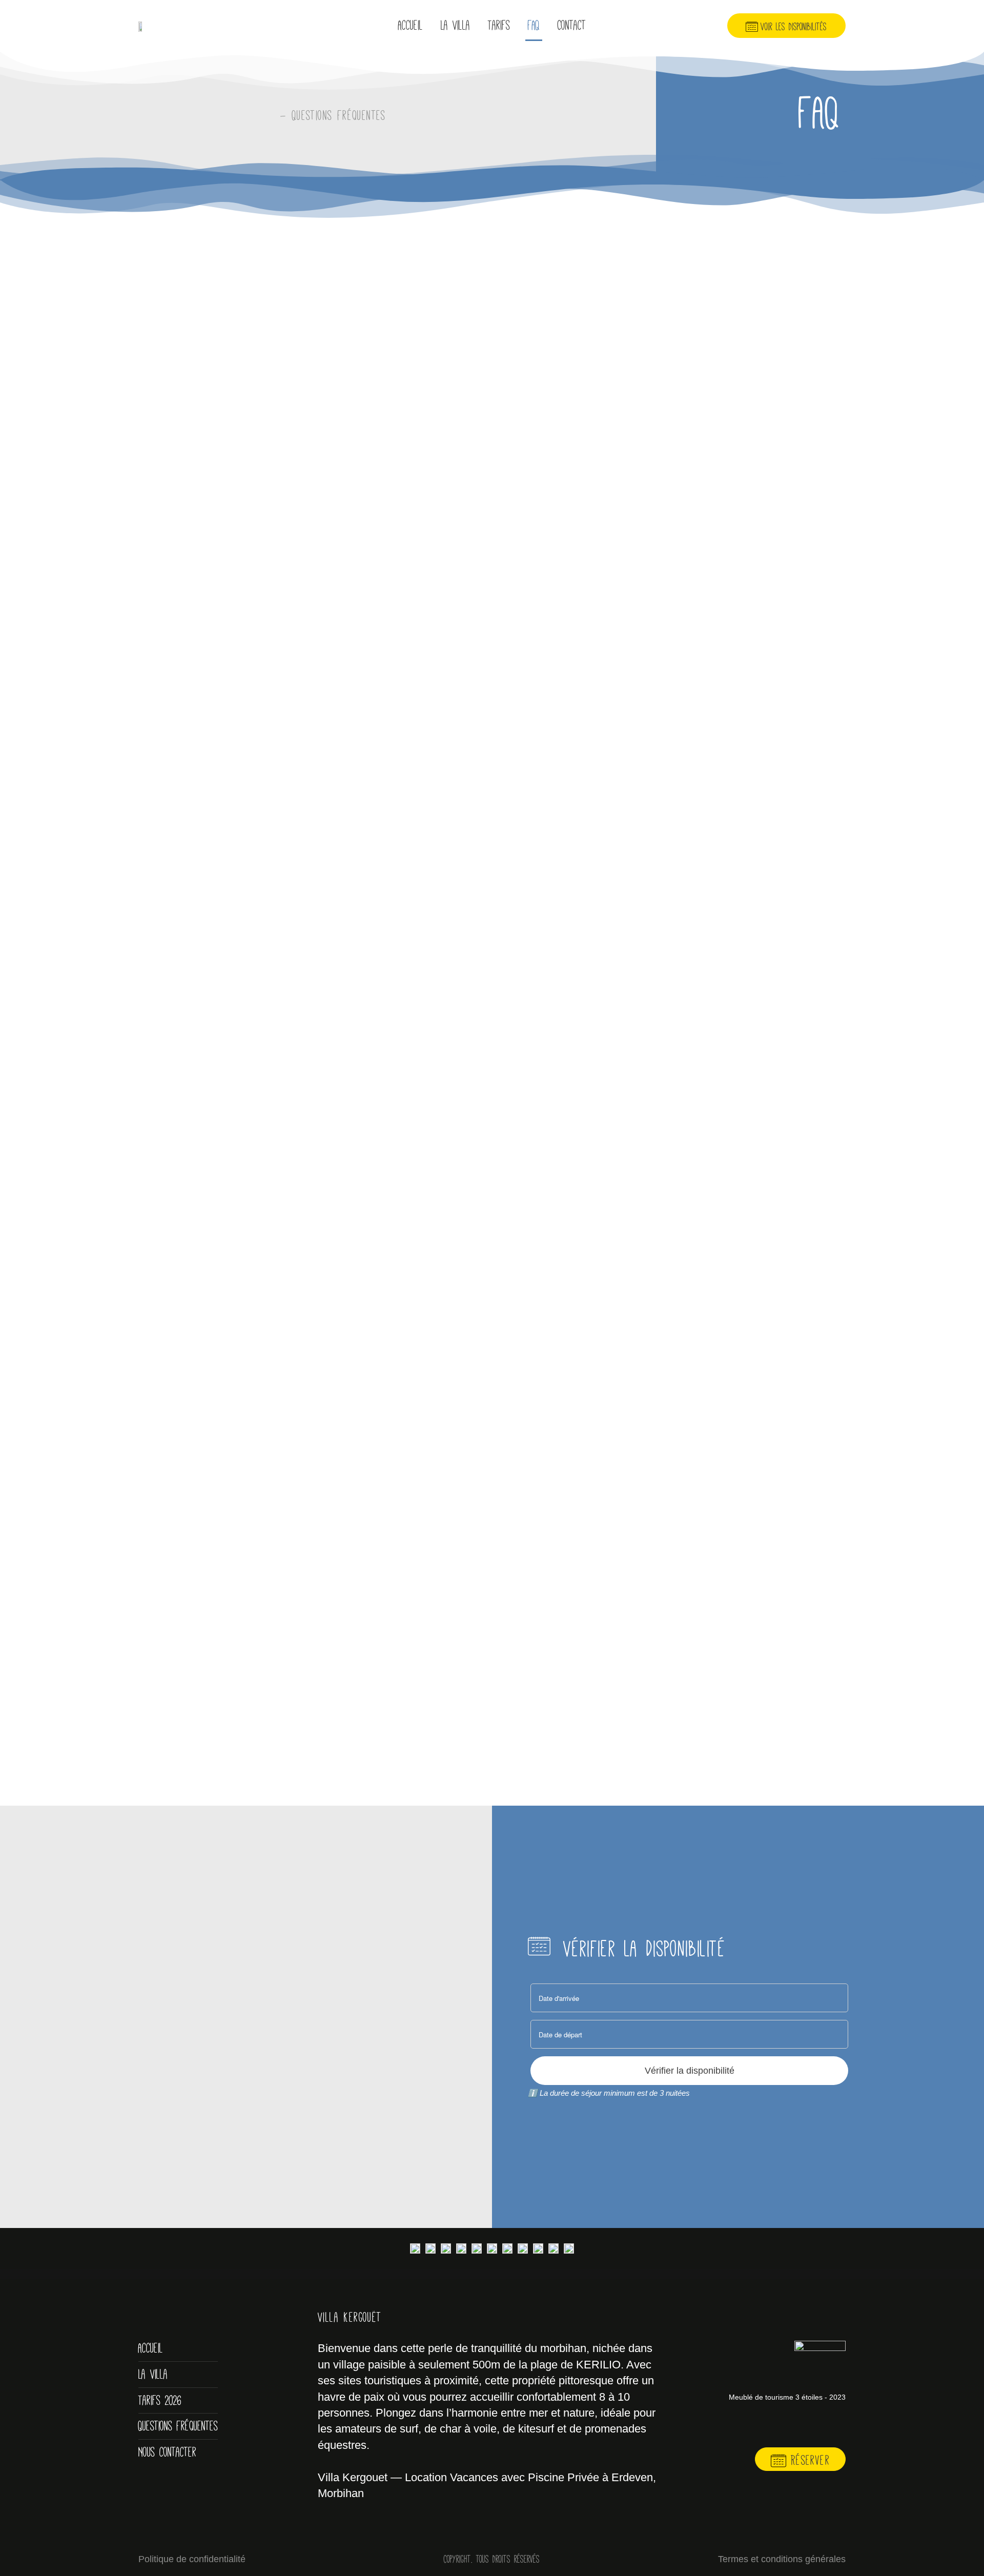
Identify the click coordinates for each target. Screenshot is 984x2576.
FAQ (534, 25)
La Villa (455, 25)
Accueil (411, 25)
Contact (572, 25)
